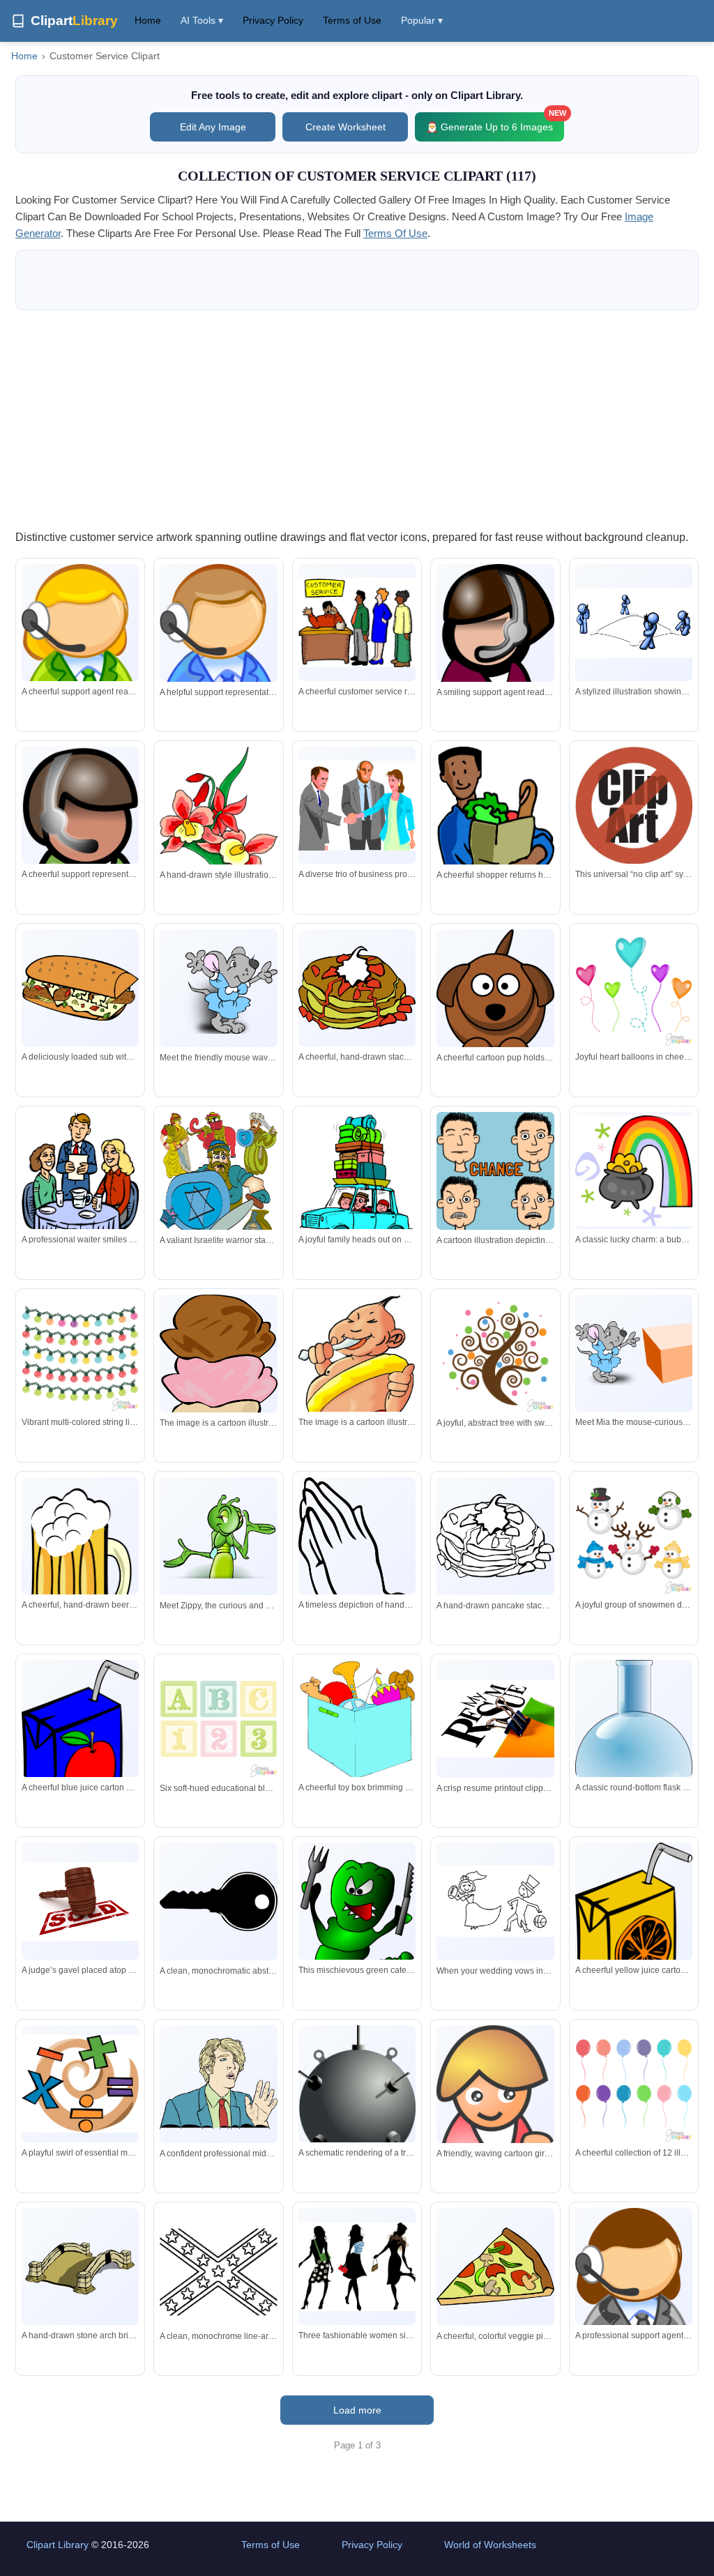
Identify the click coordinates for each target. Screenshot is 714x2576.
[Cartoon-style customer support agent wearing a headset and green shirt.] (80, 845)
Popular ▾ (422, 20)
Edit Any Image (213, 127)
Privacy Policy (273, 20)
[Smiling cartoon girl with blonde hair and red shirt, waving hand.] (495, 2103)
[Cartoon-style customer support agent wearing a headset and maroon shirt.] (495, 652)
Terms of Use (352, 20)
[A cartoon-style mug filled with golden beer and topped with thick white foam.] (80, 1567)
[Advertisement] (357, 419)
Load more (357, 2410)
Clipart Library (58, 2545)
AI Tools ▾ (202, 20)
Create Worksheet (345, 127)
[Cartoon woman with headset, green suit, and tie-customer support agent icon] (80, 661)
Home (148, 20)
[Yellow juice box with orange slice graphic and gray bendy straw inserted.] (634, 1928)
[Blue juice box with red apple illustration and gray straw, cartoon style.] (80, 1746)
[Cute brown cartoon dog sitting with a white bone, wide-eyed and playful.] (495, 1008)
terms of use (395, 233)
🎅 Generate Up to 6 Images (495, 122)
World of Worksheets (490, 2545)
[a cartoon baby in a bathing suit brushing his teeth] (357, 1411)
